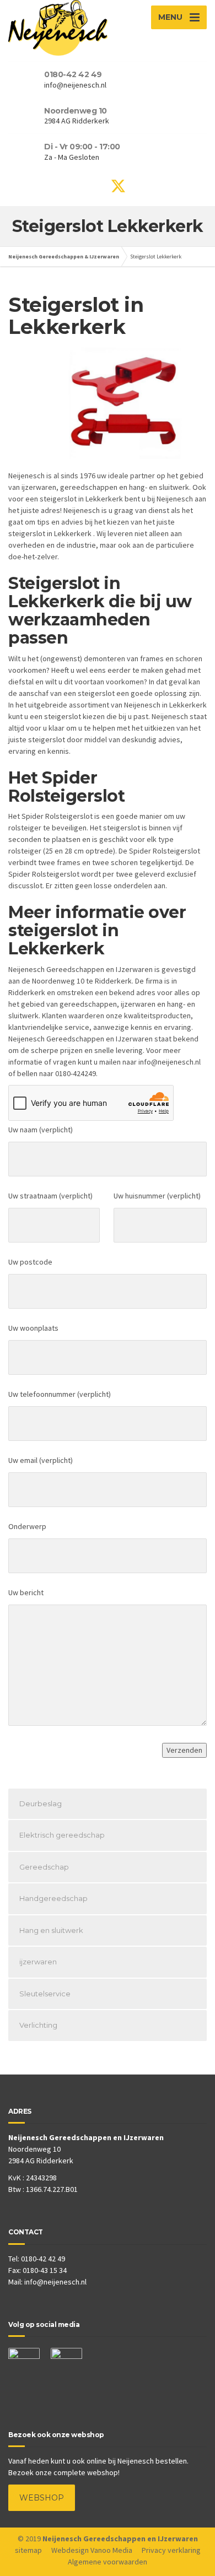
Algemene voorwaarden (108, 2562)
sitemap (28, 2550)
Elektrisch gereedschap (62, 1835)
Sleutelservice (45, 1994)
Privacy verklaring (171, 2550)
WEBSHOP (42, 2498)
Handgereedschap (53, 1898)
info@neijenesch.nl (55, 2282)
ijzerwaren (38, 1962)
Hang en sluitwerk (51, 1930)
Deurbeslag (41, 1803)
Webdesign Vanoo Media (92, 2550)
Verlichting (38, 2025)
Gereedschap (44, 1867)
